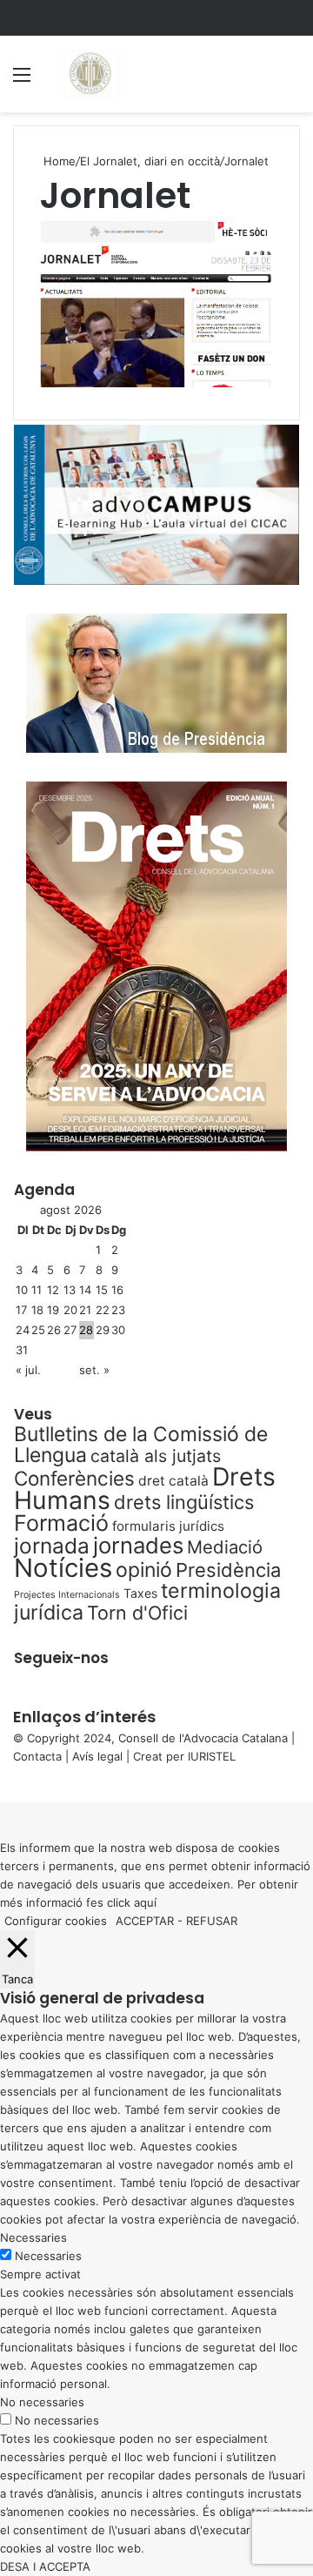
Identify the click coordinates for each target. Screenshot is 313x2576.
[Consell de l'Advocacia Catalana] (90, 74)
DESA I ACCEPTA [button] (45, 2566)
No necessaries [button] (42, 2402)
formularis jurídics (168, 1526)
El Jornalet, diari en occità (150, 161)
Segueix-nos (61, 1658)
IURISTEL (212, 1756)
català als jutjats (156, 1456)
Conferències (74, 1478)
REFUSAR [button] (212, 1921)
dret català (173, 1481)
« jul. (28, 1370)
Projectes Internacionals (67, 1595)
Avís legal (97, 1756)
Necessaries (48, 2256)
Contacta (37, 1756)
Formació (61, 1523)
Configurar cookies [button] (56, 1921)
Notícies (63, 1568)
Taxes (140, 1593)
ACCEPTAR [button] (145, 1921)
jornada (52, 1546)
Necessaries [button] (33, 2237)
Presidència (228, 1570)
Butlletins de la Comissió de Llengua (141, 1445)
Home (58, 161)
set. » (94, 1370)
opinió (144, 1570)
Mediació (225, 1547)
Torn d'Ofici (137, 1613)
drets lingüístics (184, 1502)
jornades (138, 1545)
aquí (145, 1902)
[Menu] (22, 80)
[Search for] (291, 80)
